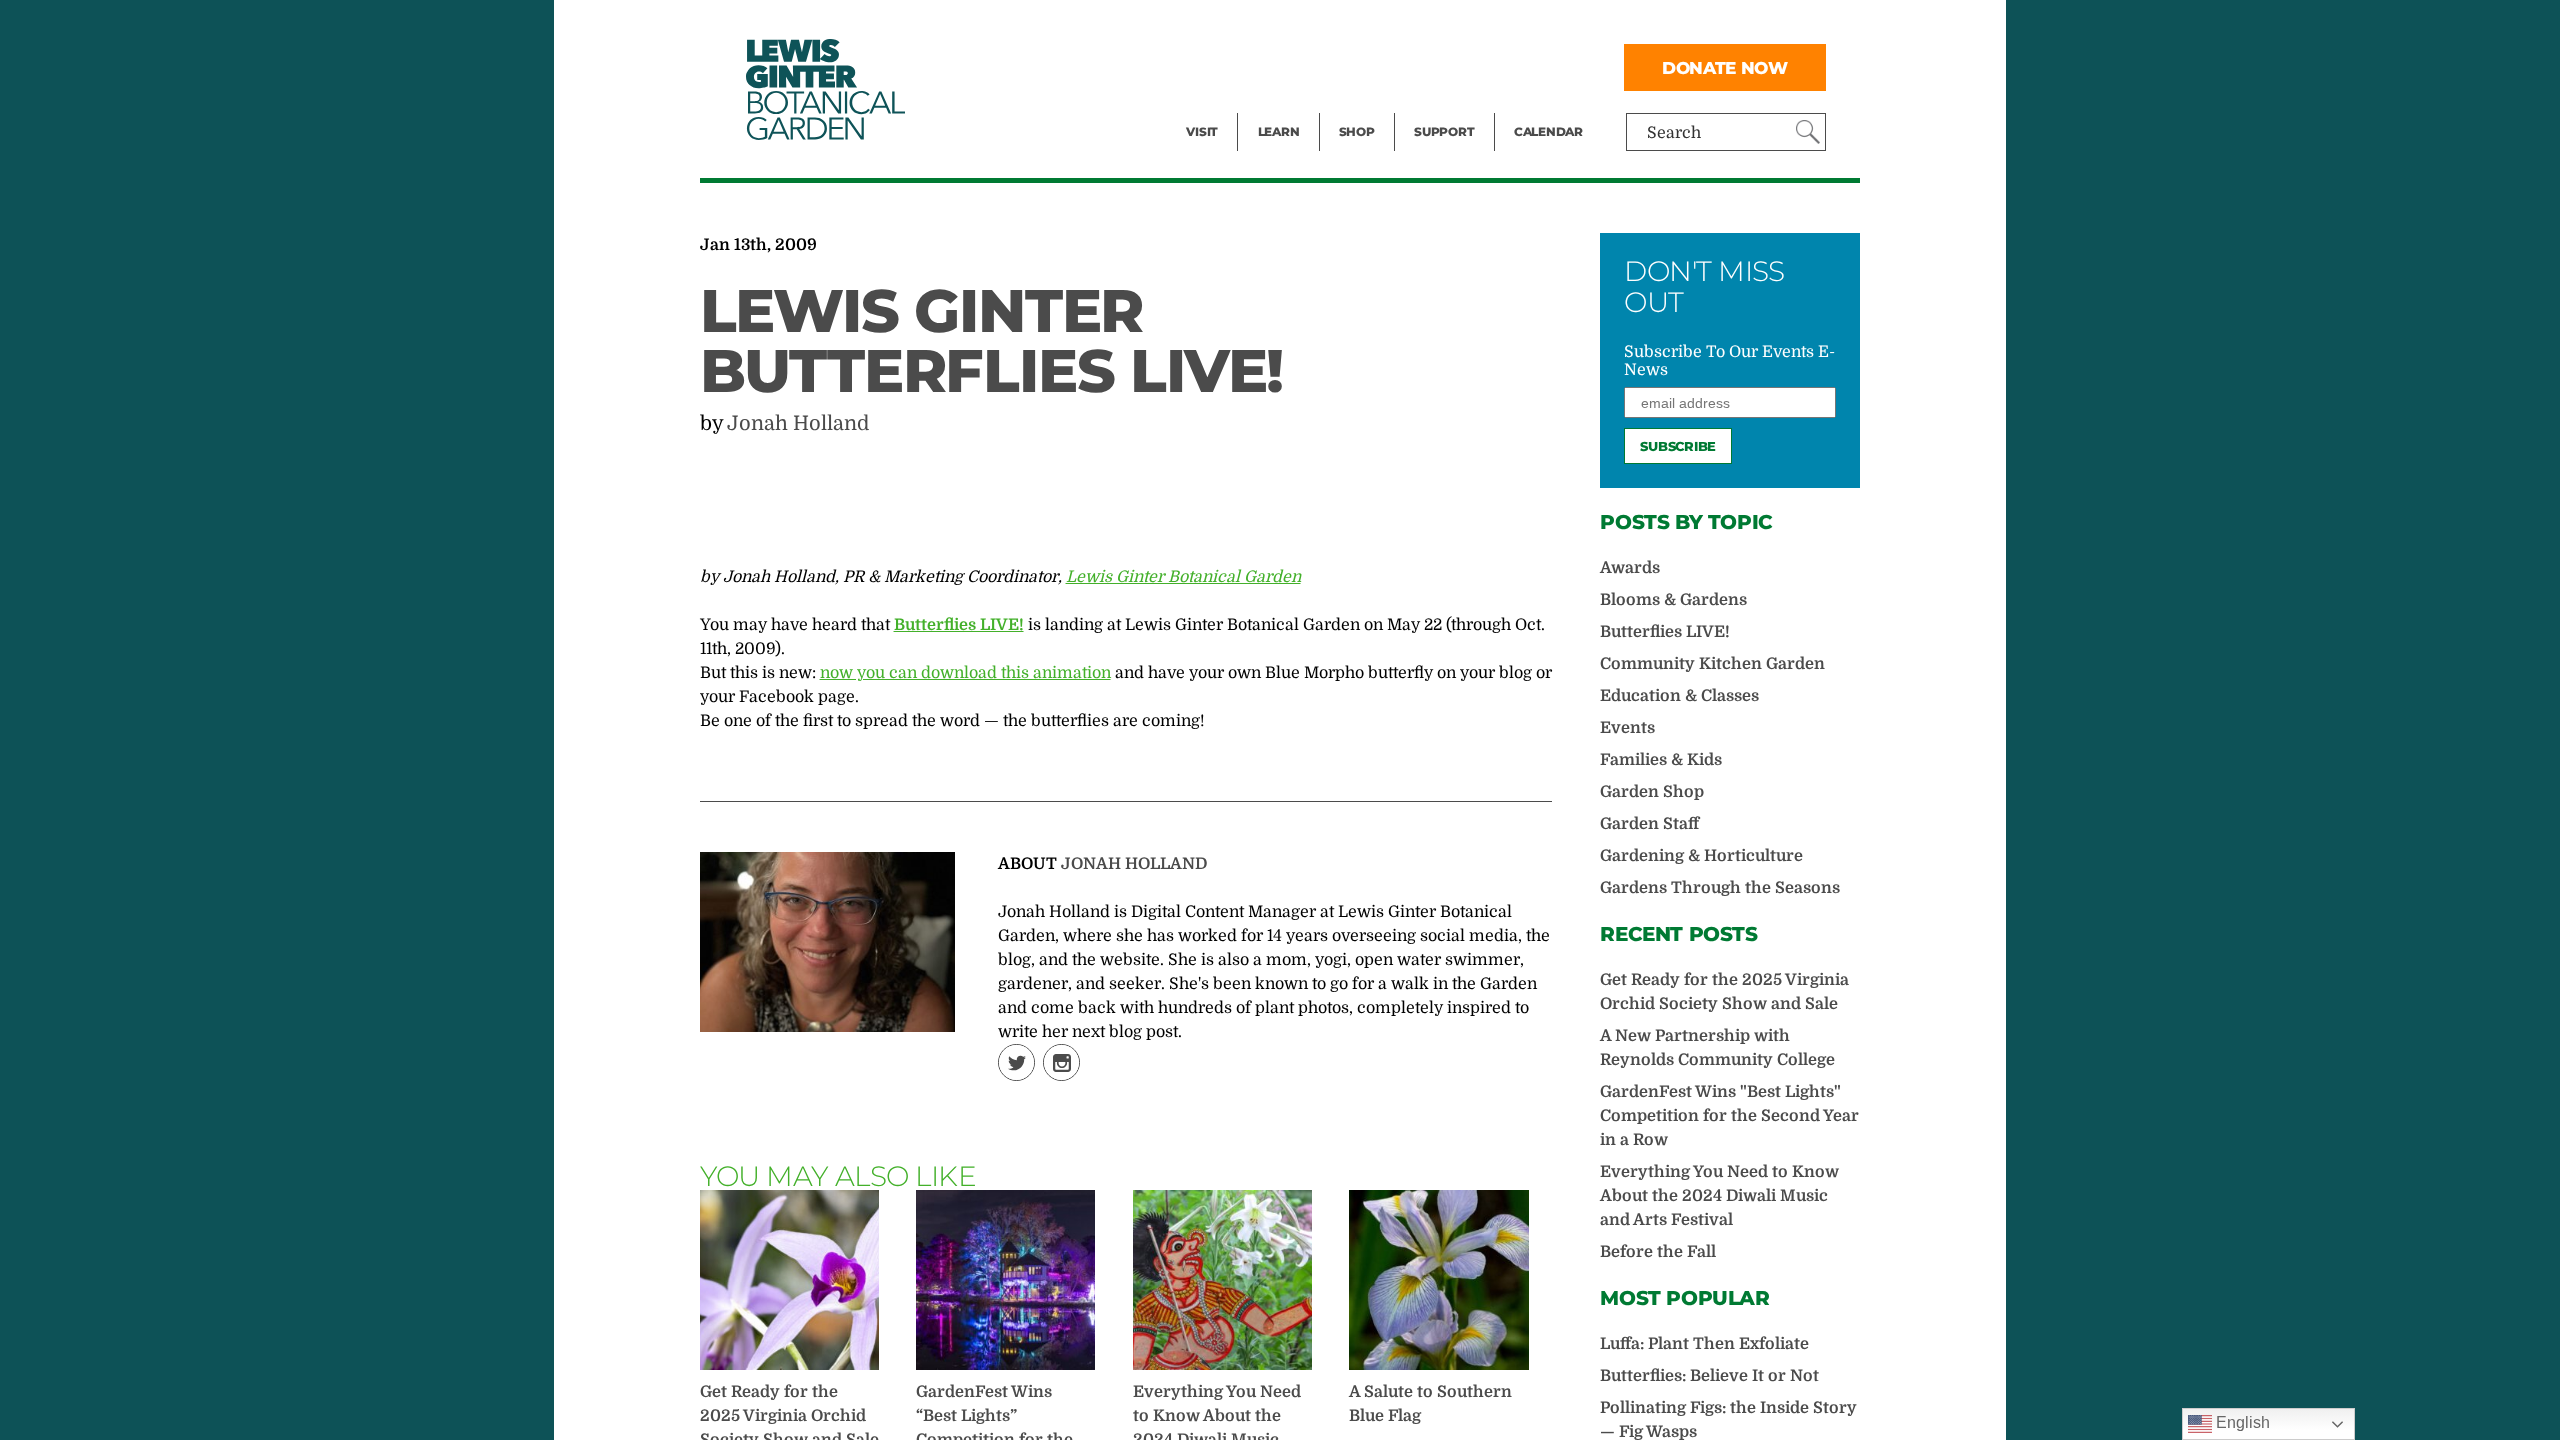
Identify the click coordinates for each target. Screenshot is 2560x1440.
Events (1212, 66)
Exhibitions (1229, 106)
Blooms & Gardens (1673, 600)
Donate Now (1725, 67)
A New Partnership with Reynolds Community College (1717, 1048)
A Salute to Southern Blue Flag (1430, 1404)
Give (1430, 66)
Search (1674, 133)
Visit (1202, 131)
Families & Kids (1661, 760)
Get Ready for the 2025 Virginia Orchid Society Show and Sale (1724, 992)
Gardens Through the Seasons (1720, 888)
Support (1444, 131)
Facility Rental (1241, 26)
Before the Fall (1658, 1252)
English (2241, 1422)
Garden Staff (1649, 824)
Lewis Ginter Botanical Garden (1183, 577)
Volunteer (1450, 106)
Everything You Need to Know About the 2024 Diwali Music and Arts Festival (1719, 1196)
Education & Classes (1679, 696)
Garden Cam (1305, 66)
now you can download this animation (965, 673)
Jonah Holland (798, 423)
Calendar (1548, 131)
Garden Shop (1652, 792)
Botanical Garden (824, 89)
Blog (1274, 106)
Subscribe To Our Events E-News (1729, 361)
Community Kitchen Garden (1712, 664)
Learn (1279, 131)
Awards (1630, 568)
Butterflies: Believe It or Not (1709, 1376)
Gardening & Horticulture (1701, 856)
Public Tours (1305, 26)
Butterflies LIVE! (1665, 632)
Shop (1357, 131)
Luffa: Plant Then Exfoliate (1704, 1344)
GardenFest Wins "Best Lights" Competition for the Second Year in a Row (1729, 1116)
